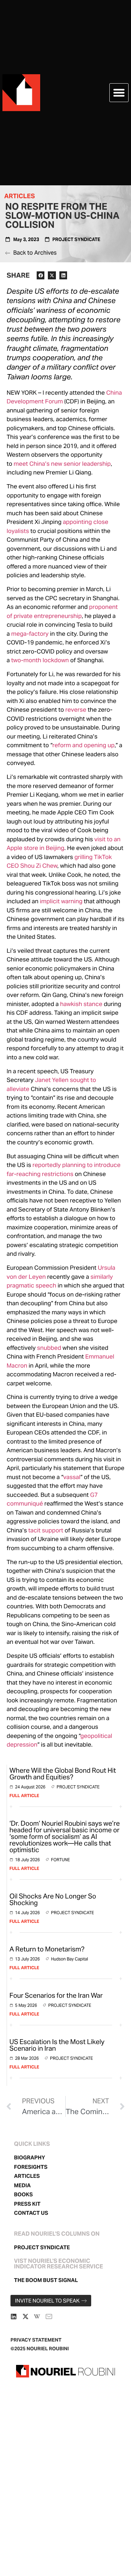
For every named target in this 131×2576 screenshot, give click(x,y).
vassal (72, 1477)
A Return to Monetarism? (47, 1949)
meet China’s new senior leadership (62, 464)
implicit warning (61, 901)
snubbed (49, 1348)
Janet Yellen (52, 1080)
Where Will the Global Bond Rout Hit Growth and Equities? (63, 1774)
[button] (119, 93)
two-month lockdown (40, 660)
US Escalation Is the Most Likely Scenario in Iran (57, 2045)
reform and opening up (83, 745)
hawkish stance (81, 1004)
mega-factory (30, 634)
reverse (76, 710)
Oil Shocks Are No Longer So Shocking (53, 1899)
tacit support (46, 1530)
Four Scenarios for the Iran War (56, 1995)
